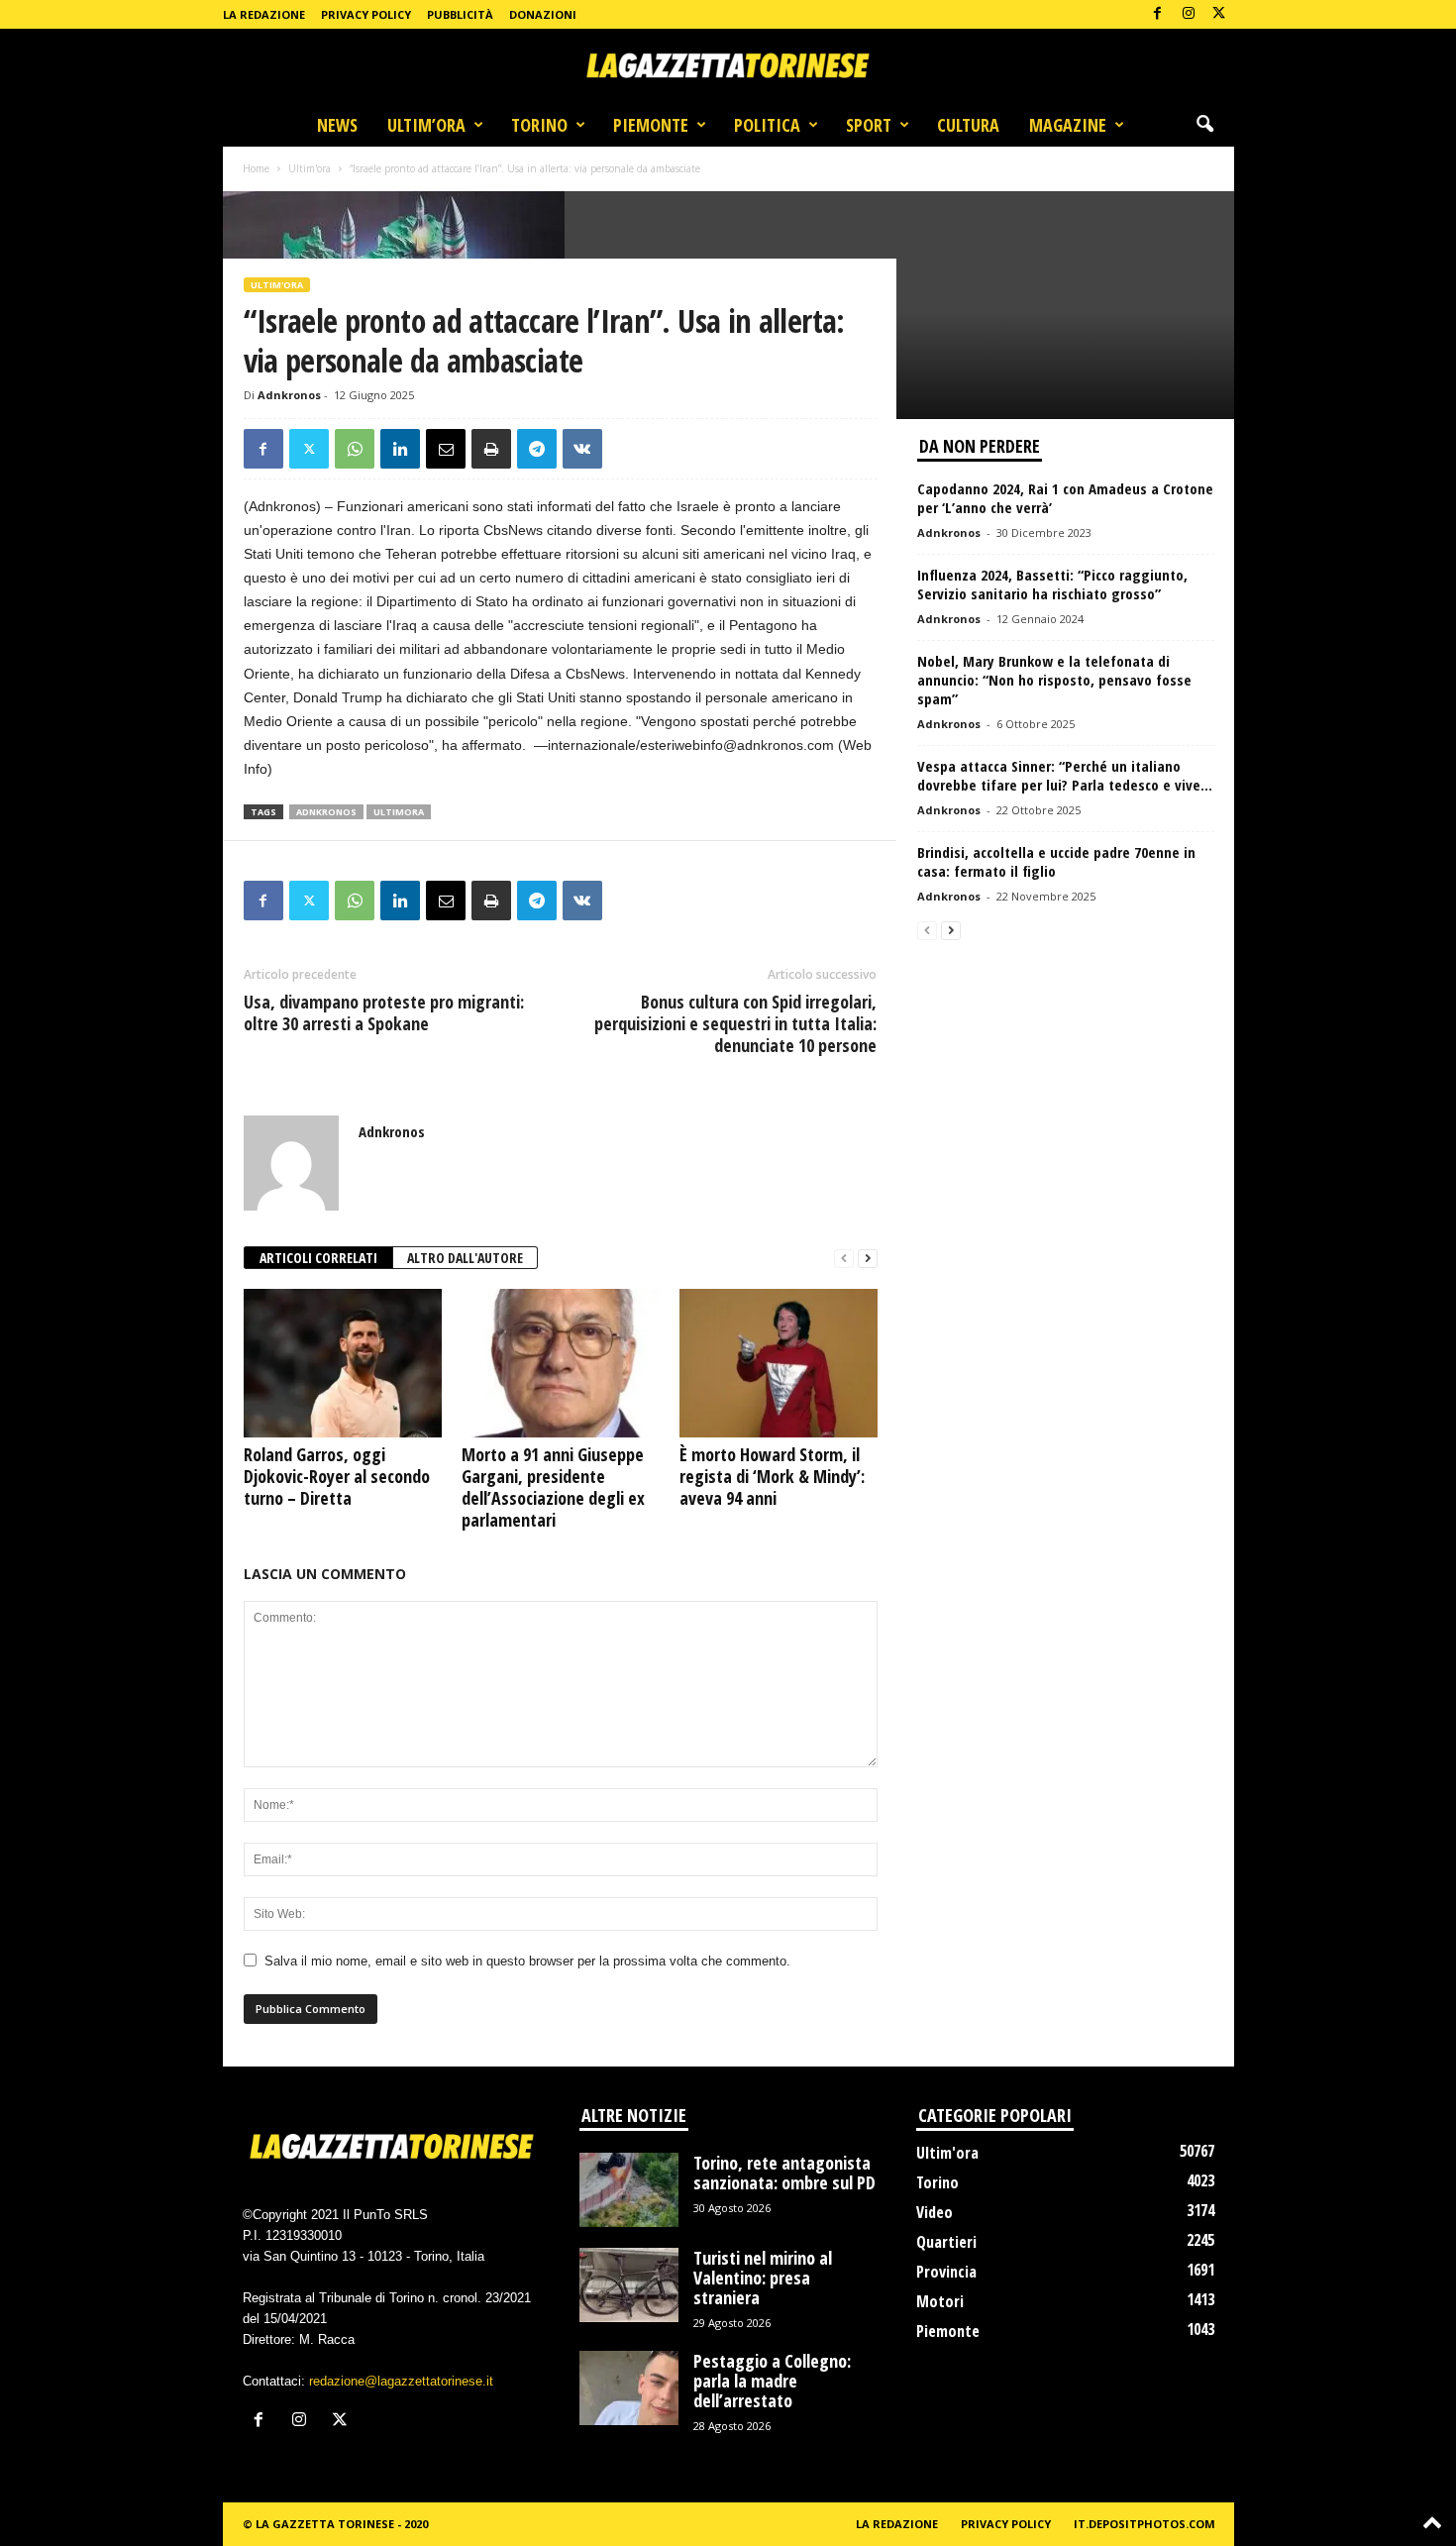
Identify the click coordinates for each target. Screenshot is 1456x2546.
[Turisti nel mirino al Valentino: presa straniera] (629, 2285)
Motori (940, 2301)
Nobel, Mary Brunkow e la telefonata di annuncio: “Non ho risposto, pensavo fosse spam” (1054, 680)
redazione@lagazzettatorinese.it (401, 2381)
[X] (1219, 14)
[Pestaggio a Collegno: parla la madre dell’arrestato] (629, 2388)
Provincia (946, 2272)
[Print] (491, 449)
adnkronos (326, 812)
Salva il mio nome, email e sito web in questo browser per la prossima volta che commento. (527, 1961)
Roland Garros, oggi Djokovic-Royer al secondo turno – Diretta (337, 1476)
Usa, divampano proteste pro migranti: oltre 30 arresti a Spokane (384, 1012)
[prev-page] (844, 1259)
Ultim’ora (426, 125)
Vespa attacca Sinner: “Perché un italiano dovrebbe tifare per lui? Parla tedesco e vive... (1065, 775)
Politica (767, 125)
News (337, 125)
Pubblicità (460, 14)
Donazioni (543, 14)
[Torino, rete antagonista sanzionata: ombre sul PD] (629, 2190)
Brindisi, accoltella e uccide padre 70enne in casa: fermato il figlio (1056, 861)
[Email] (446, 449)
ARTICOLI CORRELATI (318, 1258)
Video (935, 2212)
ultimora (399, 812)
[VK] (582, 449)
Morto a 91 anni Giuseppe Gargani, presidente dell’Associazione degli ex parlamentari (553, 1487)
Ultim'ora (310, 168)
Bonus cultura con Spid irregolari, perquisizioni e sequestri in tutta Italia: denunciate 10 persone (735, 1023)
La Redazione (264, 14)
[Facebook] (1158, 14)
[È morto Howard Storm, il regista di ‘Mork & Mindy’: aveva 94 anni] (779, 1363)
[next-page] (868, 1259)
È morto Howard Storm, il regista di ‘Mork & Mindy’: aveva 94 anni (772, 1476)
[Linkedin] (400, 449)
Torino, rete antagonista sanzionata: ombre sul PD (784, 2173)
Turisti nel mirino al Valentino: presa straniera (763, 2278)
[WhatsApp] (355, 449)
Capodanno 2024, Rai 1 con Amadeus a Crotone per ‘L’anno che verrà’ (1065, 498)
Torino (539, 125)
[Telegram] (537, 449)
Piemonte (651, 125)
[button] (1204, 125)
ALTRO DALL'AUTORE (465, 1258)
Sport (869, 125)
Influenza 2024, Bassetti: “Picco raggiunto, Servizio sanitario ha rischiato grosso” (1052, 584)
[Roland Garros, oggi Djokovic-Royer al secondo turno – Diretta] (343, 1363)
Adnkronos (289, 395)
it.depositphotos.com (1144, 2524)
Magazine (1068, 125)
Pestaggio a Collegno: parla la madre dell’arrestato (772, 2381)
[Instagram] (1189, 14)
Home (256, 168)
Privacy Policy (366, 14)
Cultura (968, 125)
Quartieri (946, 2242)
